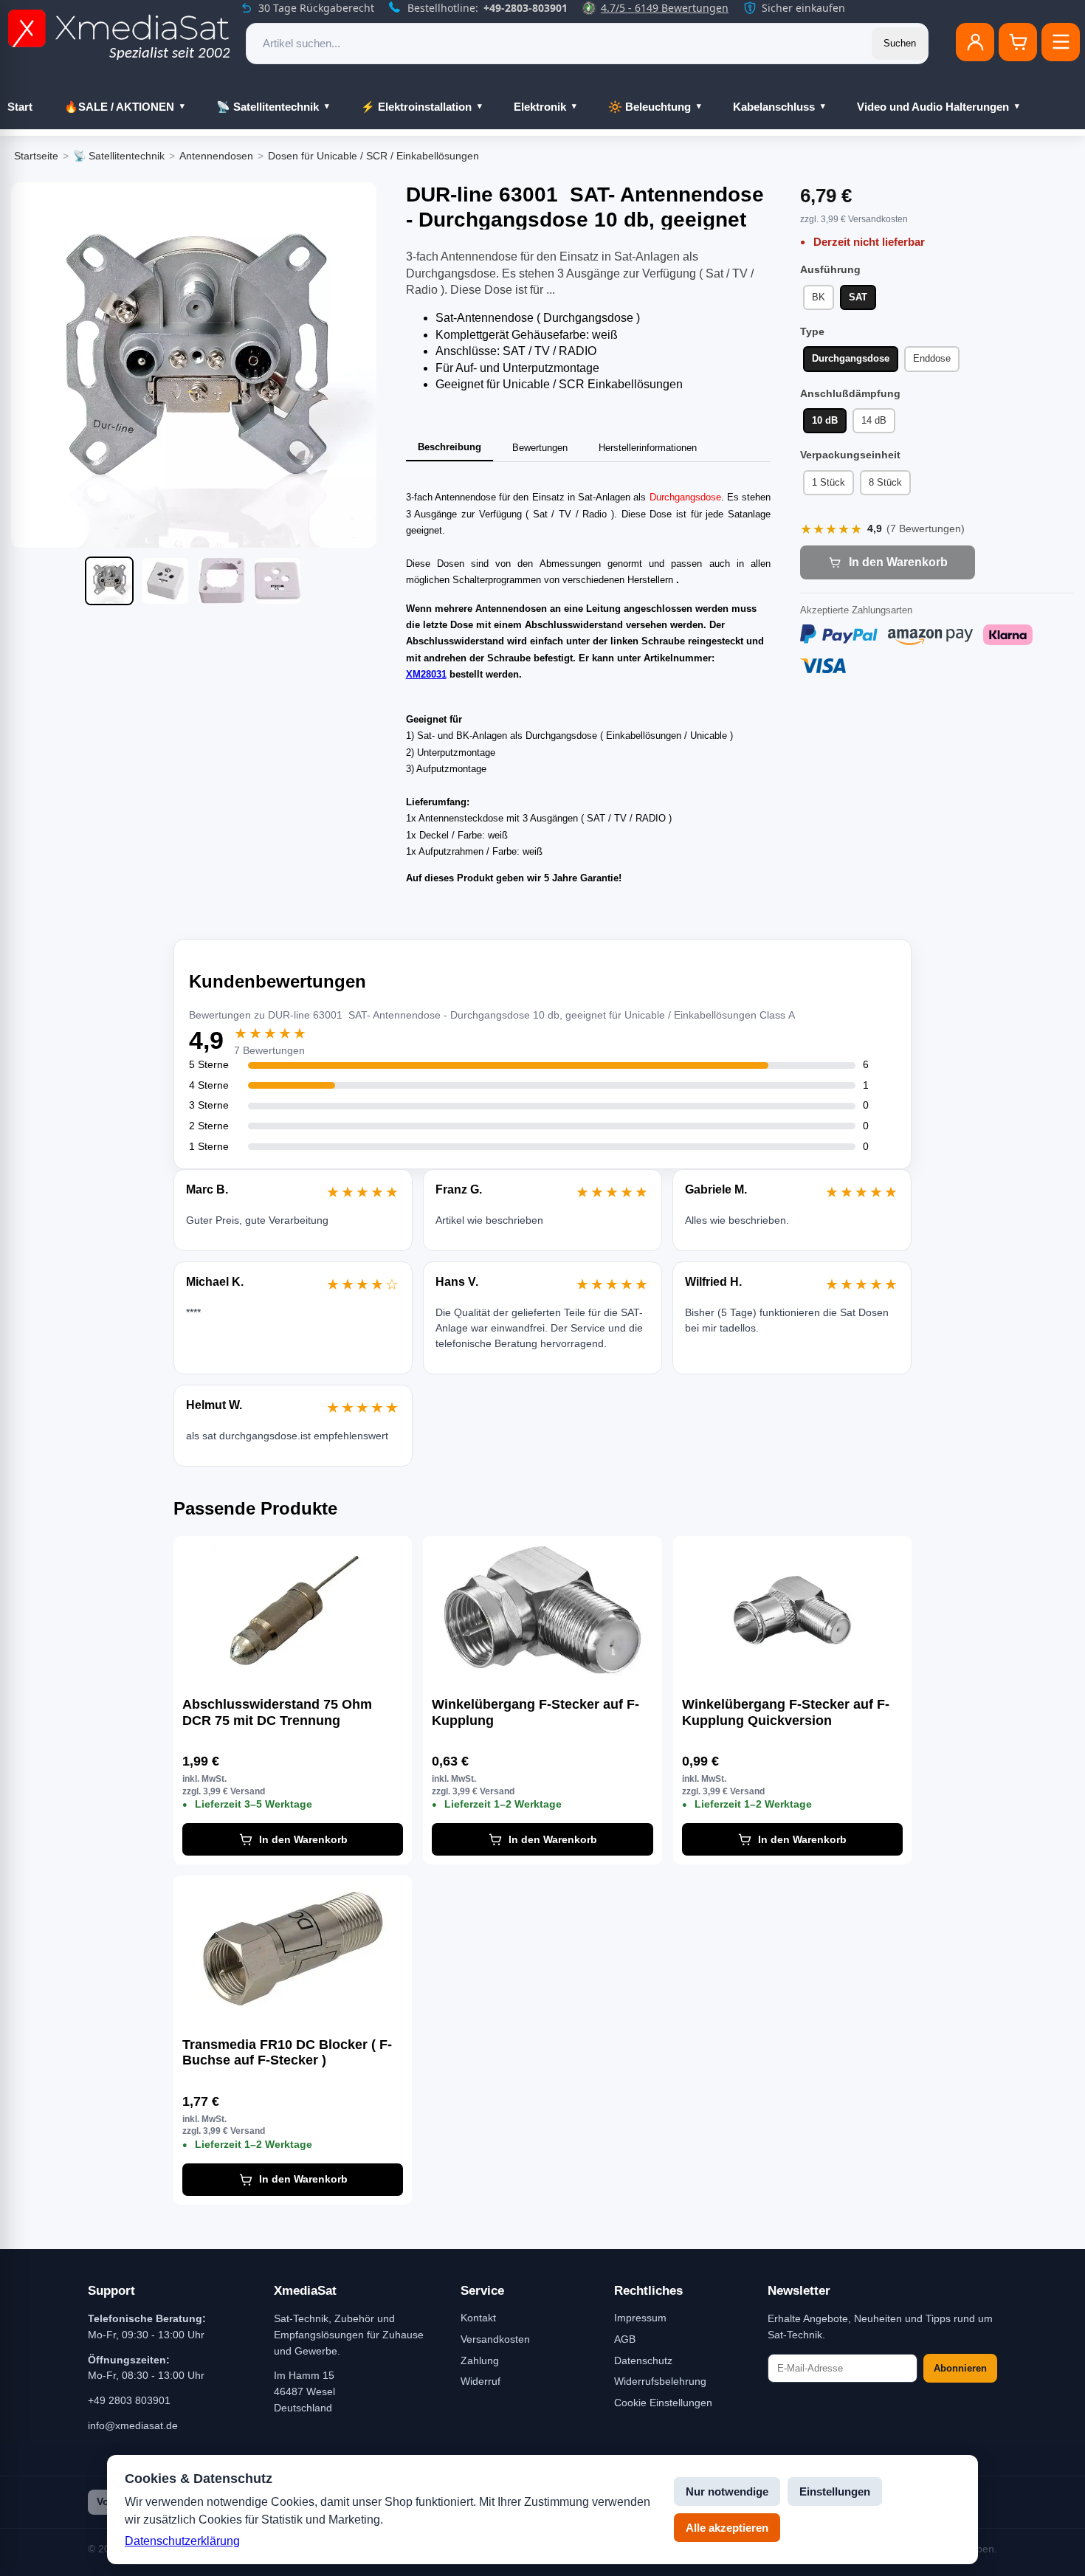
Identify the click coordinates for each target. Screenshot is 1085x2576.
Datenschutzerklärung (182, 2541)
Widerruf (480, 2381)
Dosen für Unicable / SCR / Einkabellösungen (373, 156)
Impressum (640, 2318)
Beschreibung (449, 447)
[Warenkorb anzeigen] (1018, 42)
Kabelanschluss (774, 107)
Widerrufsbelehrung (660, 2381)
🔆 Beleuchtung (650, 107)
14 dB (874, 420)
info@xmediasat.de (133, 2425)
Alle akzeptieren (727, 2528)
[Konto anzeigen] (975, 42)
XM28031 (426, 674)
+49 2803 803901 (129, 2400)
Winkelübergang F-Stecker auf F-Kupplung (535, 1712)
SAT (858, 297)
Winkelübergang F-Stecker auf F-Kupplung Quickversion (786, 1712)
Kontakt (478, 2318)
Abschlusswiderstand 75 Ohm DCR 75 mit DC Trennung (277, 1712)
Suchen (900, 43)
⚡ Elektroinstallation (416, 107)
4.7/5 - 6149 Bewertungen (665, 8)
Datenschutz (643, 2360)
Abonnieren (960, 2368)
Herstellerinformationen (648, 448)
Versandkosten (495, 2339)
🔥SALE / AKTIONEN (119, 107)
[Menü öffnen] (1061, 42)
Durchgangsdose (851, 358)
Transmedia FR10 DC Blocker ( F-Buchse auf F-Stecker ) (287, 2053)
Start (20, 107)
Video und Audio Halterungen (933, 107)
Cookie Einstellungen (663, 2403)
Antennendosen (216, 156)
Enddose (932, 358)
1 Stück (829, 482)
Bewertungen (540, 448)
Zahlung (480, 2360)
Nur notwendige (727, 2491)
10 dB (825, 420)
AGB (625, 2339)
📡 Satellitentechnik (268, 107)
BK (819, 297)
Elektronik (540, 107)
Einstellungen (835, 2491)
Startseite (36, 156)
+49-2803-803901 (526, 8)
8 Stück (885, 482)
